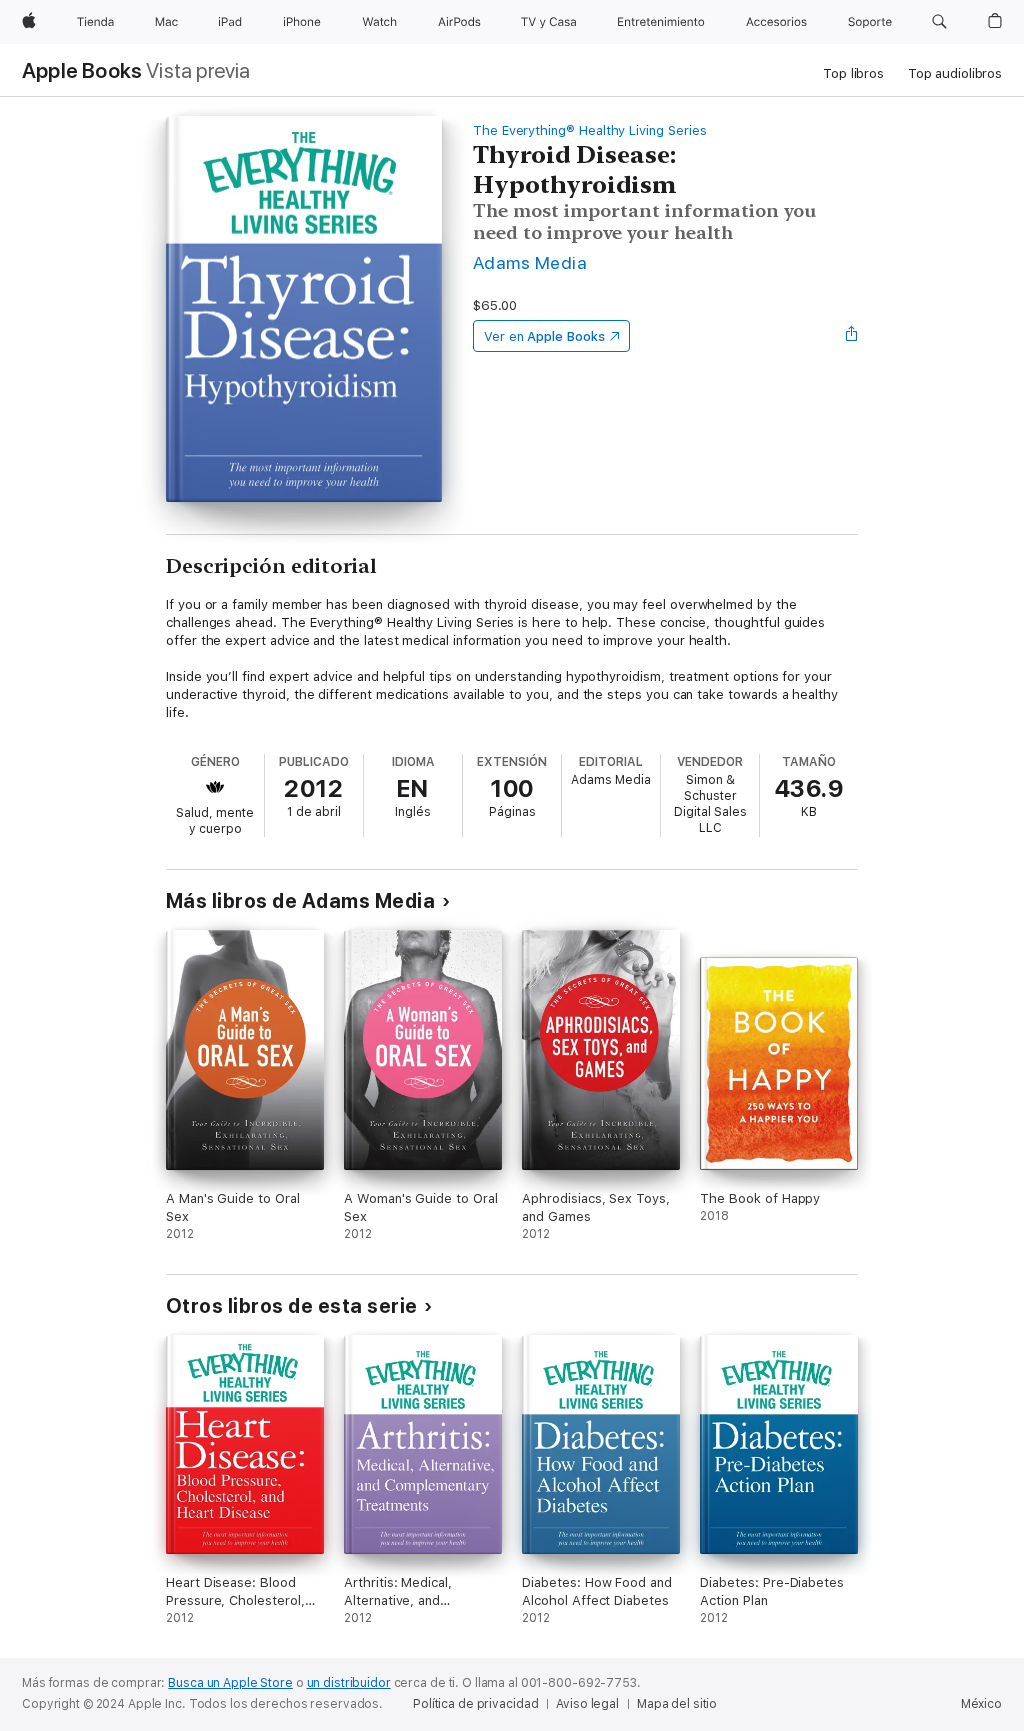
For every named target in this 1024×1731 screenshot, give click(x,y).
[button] (939, 22)
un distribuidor (349, 1683)
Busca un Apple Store (230, 1683)
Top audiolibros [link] (955, 73)
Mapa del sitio (677, 1704)
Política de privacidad (475, 1704)
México (981, 1704)
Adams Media (530, 262)
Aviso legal (587, 1704)
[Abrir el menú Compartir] (852, 336)
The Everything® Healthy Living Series (590, 130)
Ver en (544, 336)
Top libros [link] (853, 73)
